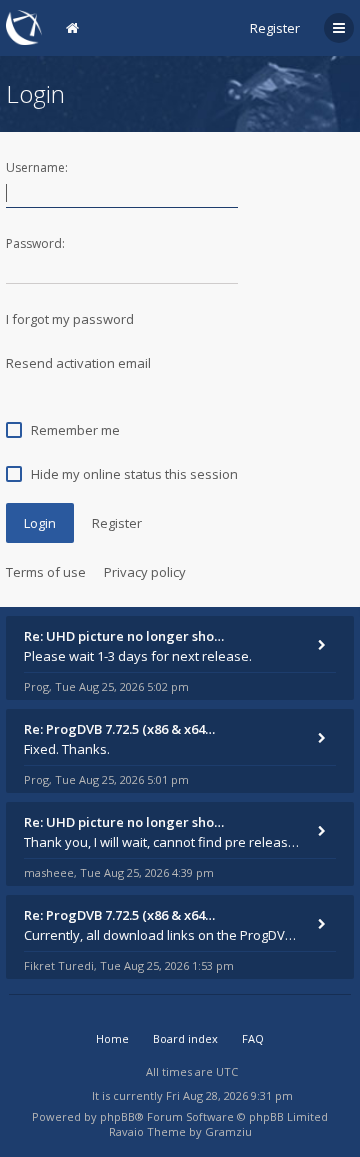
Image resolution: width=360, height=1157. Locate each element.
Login (40, 523)
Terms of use (46, 572)
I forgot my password (70, 319)
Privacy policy (145, 572)
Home (112, 1038)
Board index (185, 1038)
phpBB (117, 1116)
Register (275, 28)
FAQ (253, 1038)
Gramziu (228, 1131)
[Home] (24, 27)
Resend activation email (78, 363)
